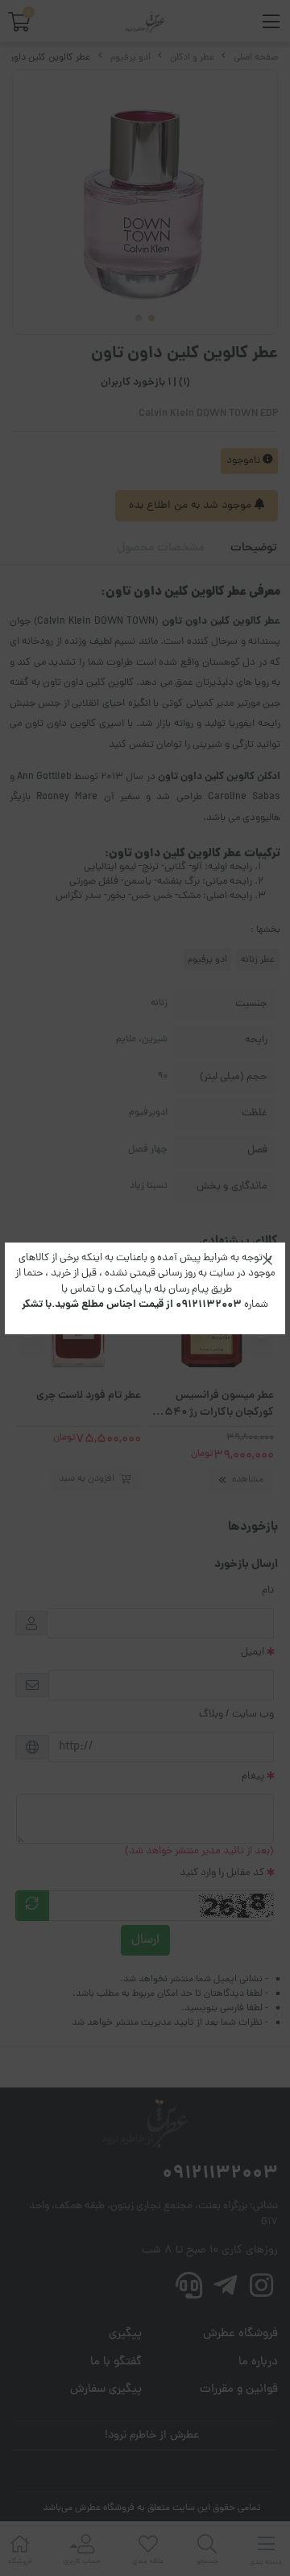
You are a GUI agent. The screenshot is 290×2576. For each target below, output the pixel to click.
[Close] (267, 1260)
